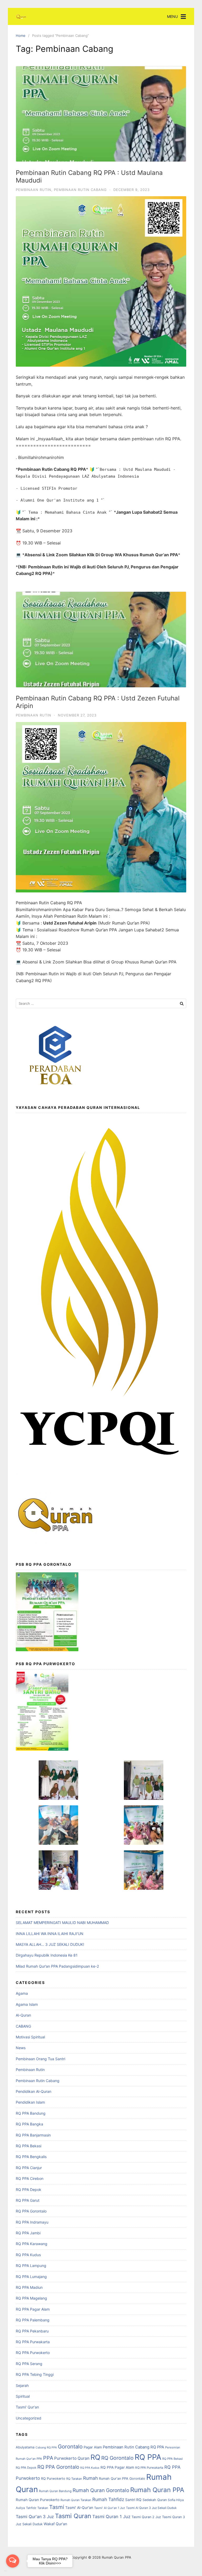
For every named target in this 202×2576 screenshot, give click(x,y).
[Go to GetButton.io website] (13, 2571)
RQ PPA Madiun (29, 2287)
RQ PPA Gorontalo (31, 2211)
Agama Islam (27, 2004)
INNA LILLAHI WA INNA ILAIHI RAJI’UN (50, 1934)
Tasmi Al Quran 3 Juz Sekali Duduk (151, 2508)
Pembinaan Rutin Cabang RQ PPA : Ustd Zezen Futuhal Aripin (98, 702)
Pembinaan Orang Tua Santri (41, 2059)
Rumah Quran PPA (157, 2490)
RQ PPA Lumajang (31, 2277)
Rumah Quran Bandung (55, 2491)
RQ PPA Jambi (28, 2233)
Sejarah (22, 2385)
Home (21, 36)
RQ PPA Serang (29, 2364)
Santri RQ (133, 2500)
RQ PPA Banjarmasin (33, 2135)
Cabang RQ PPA (46, 2448)
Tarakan (43, 2508)
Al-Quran (23, 2015)
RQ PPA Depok (29, 2189)
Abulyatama (25, 2447)
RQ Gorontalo (117, 2458)
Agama (22, 1993)
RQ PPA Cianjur (29, 2168)
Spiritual (23, 2396)
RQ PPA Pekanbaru (32, 2331)
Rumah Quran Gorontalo (101, 2490)
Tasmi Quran (73, 2516)
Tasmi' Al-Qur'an (79, 2508)
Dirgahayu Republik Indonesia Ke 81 (47, 1955)
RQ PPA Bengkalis (31, 2157)
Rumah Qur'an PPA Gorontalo (122, 2479)
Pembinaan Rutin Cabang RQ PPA (133, 2447)
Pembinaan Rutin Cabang (80, 190)
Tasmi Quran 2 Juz (146, 2517)
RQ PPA (148, 2457)
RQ (95, 2457)
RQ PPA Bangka (29, 2124)
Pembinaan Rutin (34, 190)
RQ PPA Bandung (31, 2113)
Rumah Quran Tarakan (76, 2500)
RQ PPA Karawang (32, 2244)
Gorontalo (70, 2446)
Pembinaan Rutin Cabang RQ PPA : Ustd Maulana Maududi (89, 176)
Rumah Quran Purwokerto (38, 2500)
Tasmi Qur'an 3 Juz (35, 2517)
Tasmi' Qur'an (27, 2407)
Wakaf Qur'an (55, 2524)
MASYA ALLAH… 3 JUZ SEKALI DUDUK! (50, 1944)
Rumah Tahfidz (108, 2499)
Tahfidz (31, 2508)
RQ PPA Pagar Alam (33, 2309)
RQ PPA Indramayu (32, 2222)
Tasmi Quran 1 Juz (111, 2517)
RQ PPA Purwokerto (33, 2353)
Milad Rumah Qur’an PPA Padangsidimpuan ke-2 (57, 1966)
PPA (48, 2458)
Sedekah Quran (155, 2500)
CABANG (23, 2026)
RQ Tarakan (74, 2479)
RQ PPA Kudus (28, 2255)
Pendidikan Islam (30, 2102)
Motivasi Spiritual (30, 2037)
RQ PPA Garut (28, 2200)
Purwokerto (65, 2458)
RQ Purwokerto (53, 2479)
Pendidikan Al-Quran (34, 2091)
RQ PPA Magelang (31, 2298)
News (21, 2048)
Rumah (90, 2478)
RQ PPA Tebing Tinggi (35, 2374)
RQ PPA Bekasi (29, 2146)
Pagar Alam (93, 2447)
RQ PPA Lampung (31, 2266)
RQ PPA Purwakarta (33, 2342)
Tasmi (57, 2507)
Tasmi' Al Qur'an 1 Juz (110, 2508)
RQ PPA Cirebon (30, 2178)
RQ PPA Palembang (33, 2320)
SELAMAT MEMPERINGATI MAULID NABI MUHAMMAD (62, 1923)
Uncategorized (29, 2418)
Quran (84, 2458)
